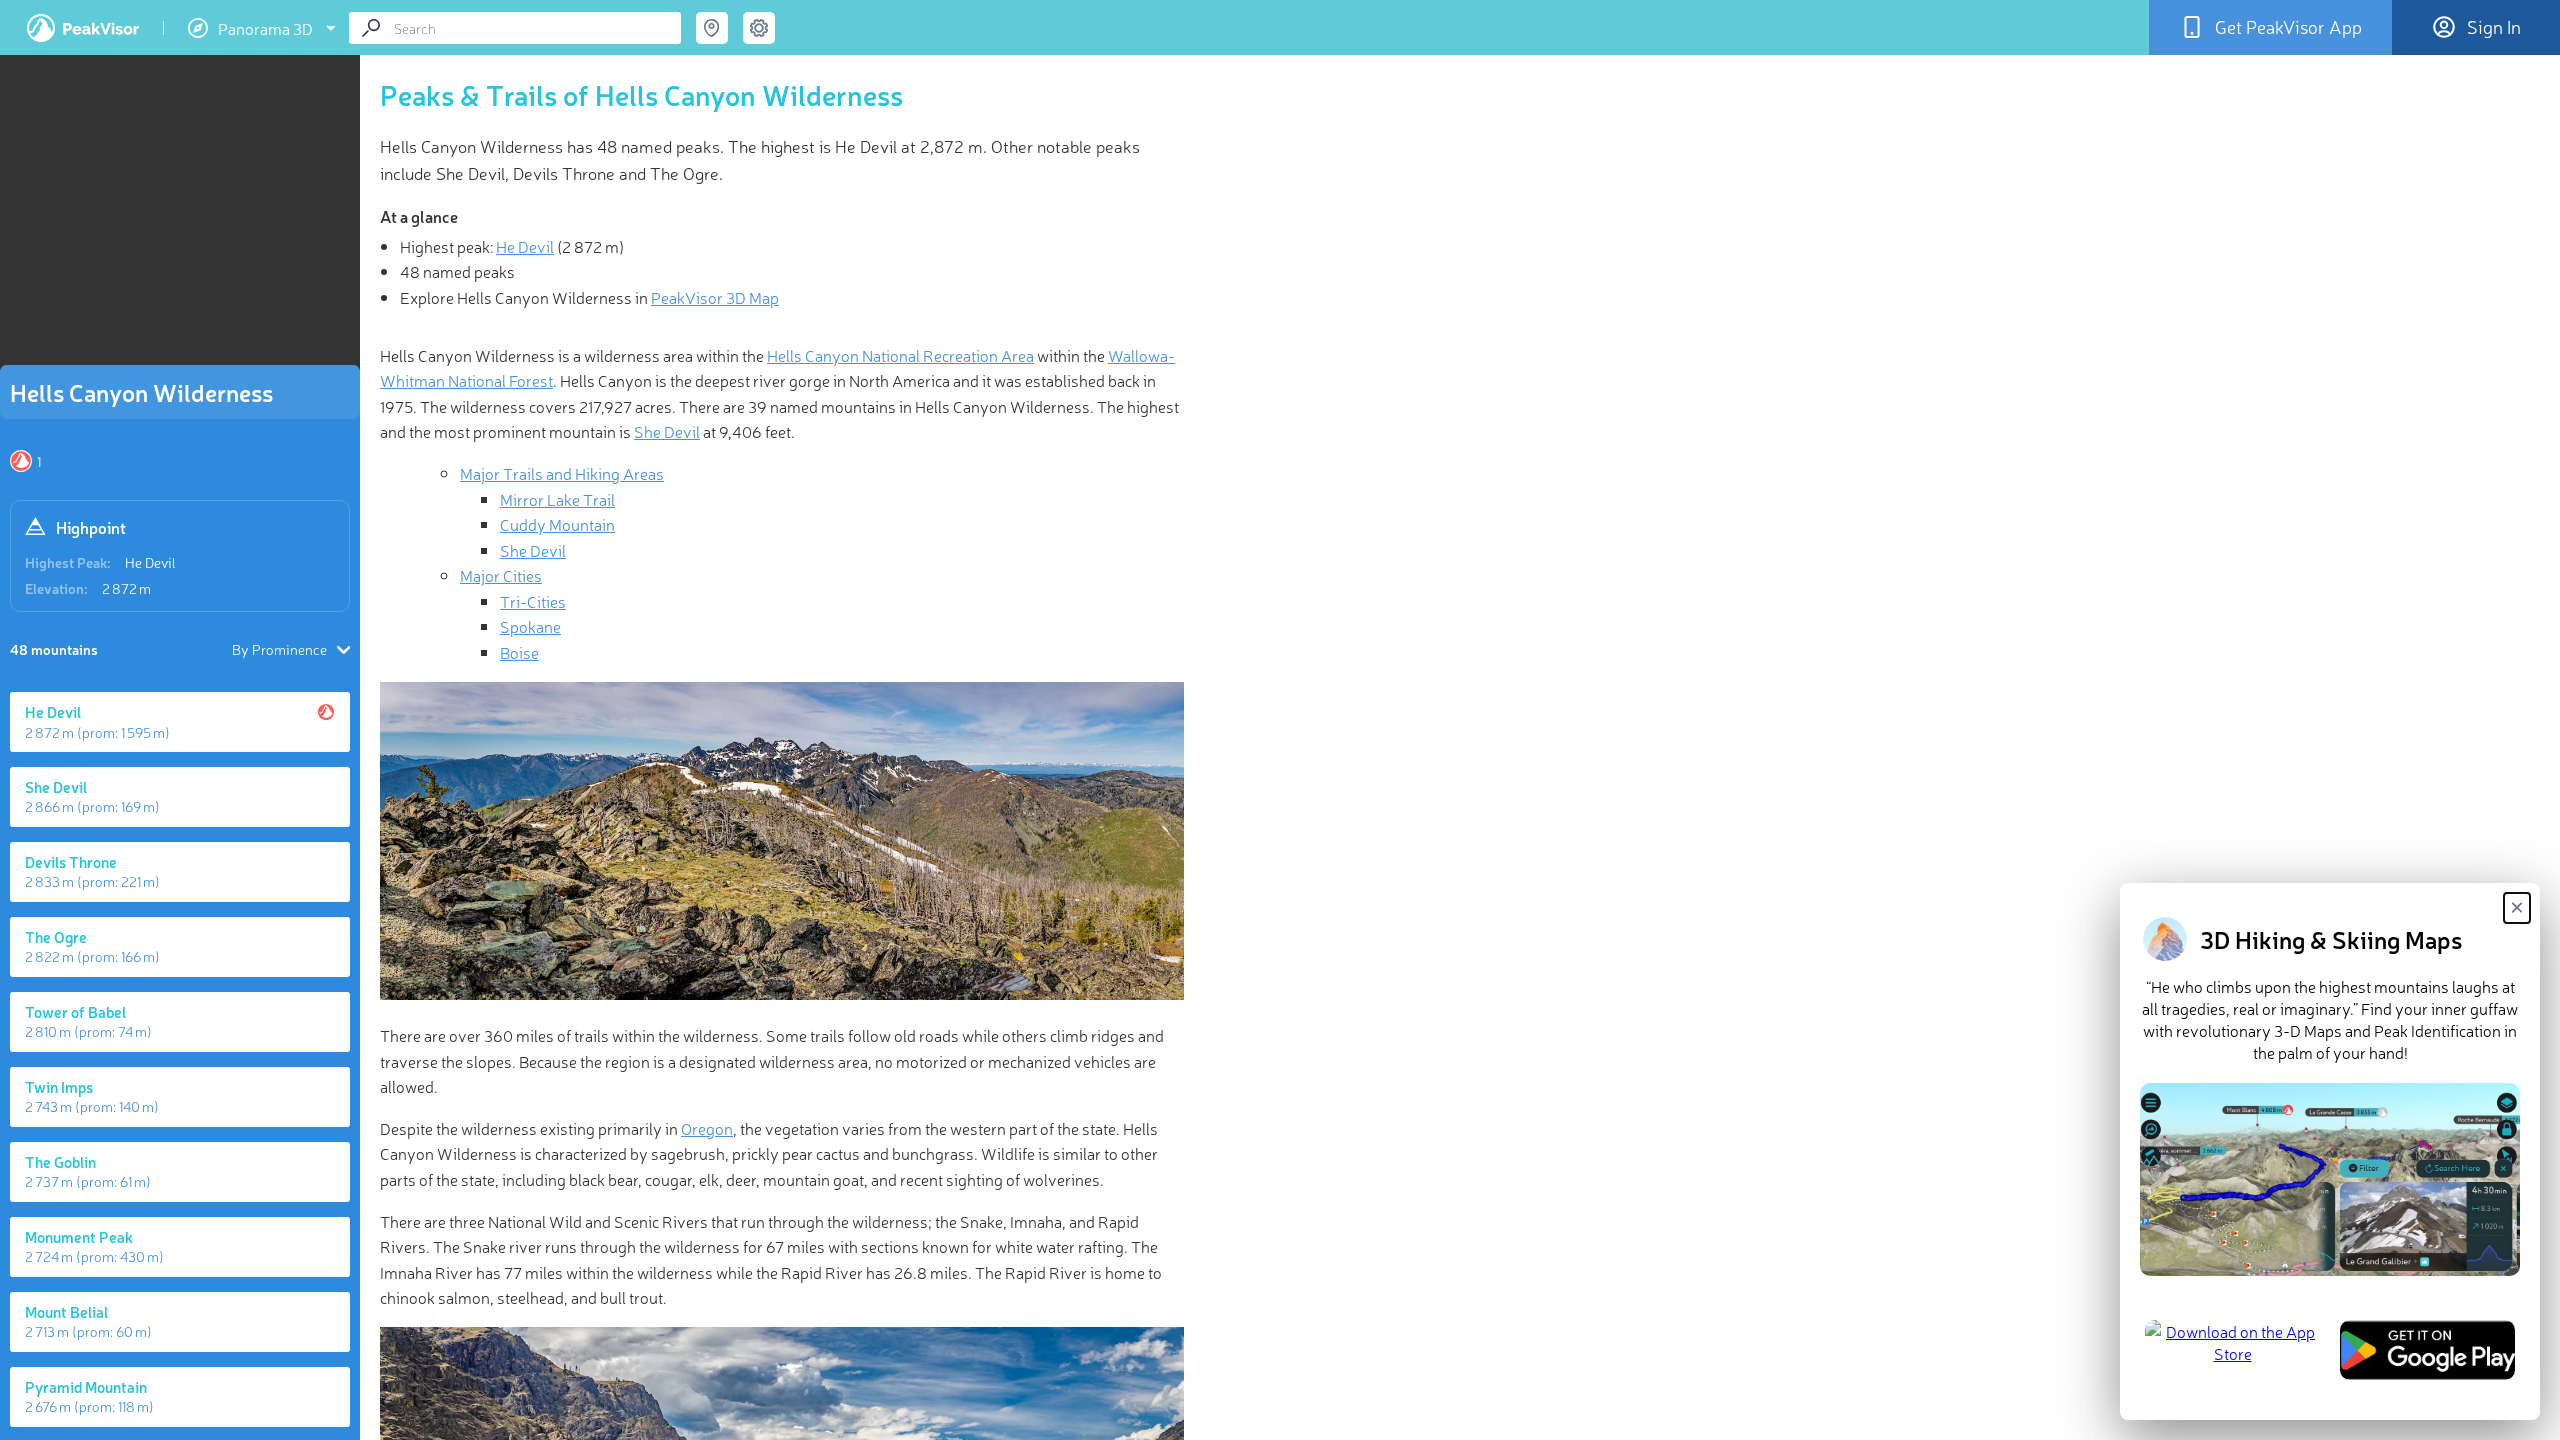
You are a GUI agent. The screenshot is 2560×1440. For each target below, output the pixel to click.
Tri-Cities (533, 601)
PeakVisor (83, 28)
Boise (519, 652)
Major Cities (501, 575)
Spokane (530, 626)
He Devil (150, 562)
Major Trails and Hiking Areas (562, 473)
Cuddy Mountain (557, 524)
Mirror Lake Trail (557, 499)
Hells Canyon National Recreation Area (900, 355)
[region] (180, 216)
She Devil (667, 431)
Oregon (707, 1128)
